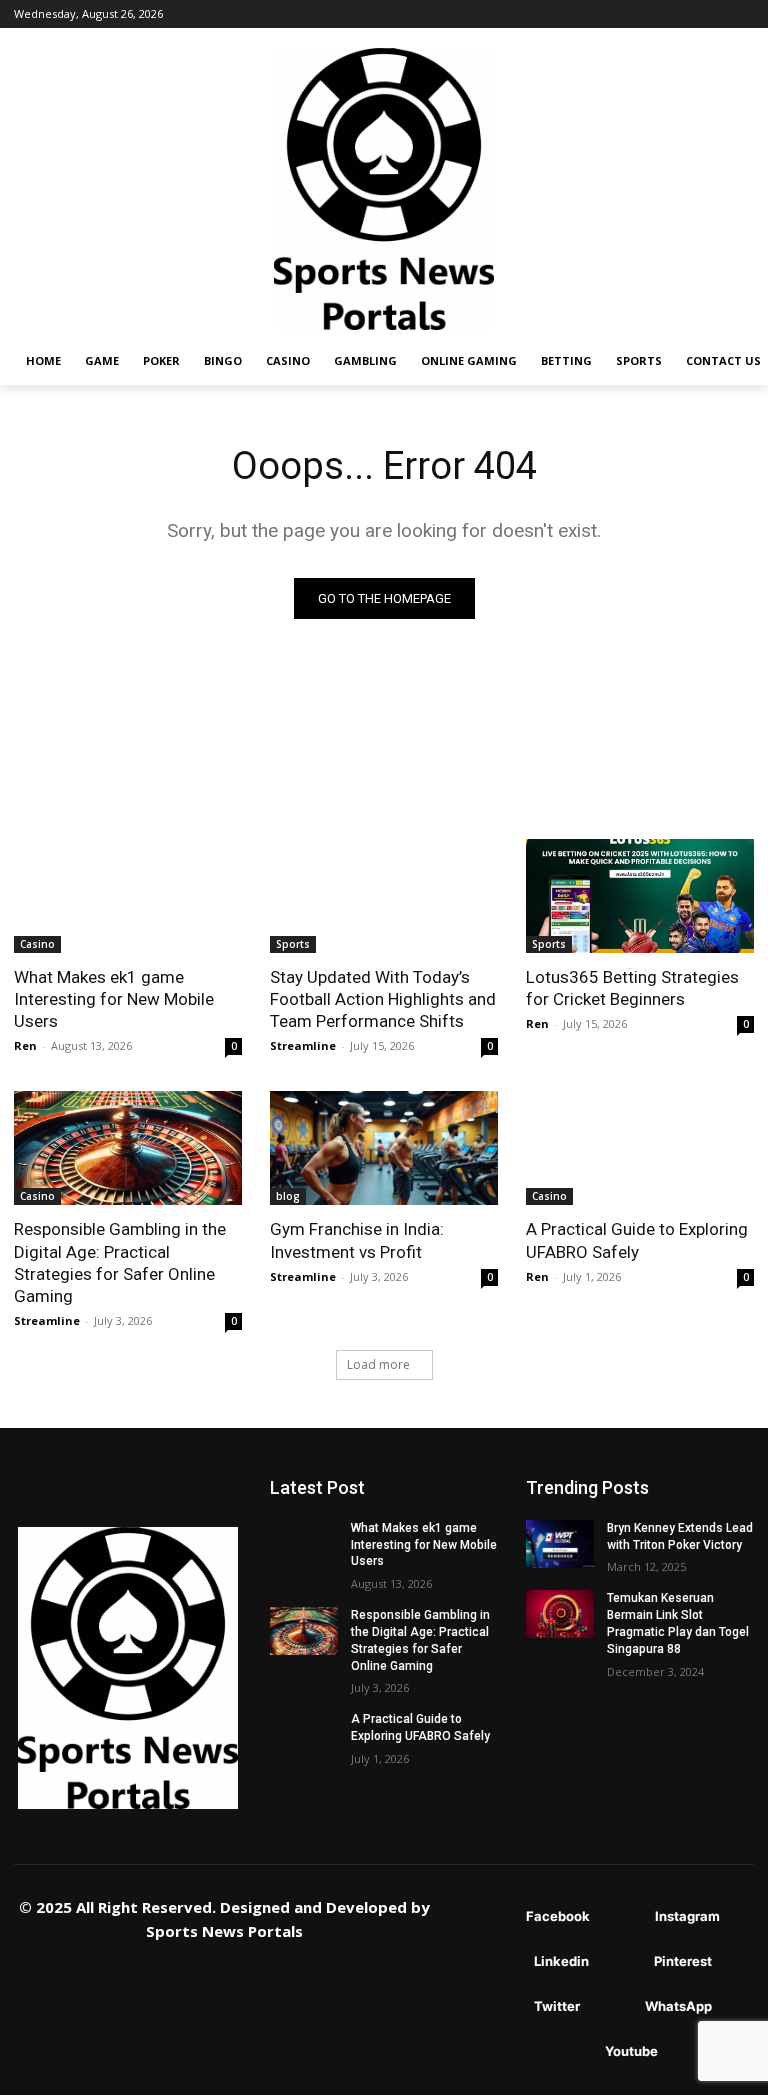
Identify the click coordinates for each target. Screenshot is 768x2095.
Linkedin (561, 1961)
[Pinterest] (624, 1962)
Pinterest (683, 1961)
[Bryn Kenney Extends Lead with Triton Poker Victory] (560, 1544)
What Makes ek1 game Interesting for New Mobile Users (114, 999)
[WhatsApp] (615, 2007)
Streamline (303, 1045)
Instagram (687, 1916)
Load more (378, 1364)
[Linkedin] (504, 1962)
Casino (37, 944)
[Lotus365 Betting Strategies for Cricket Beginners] (640, 896)
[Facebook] (496, 1917)
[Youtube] (575, 2052)
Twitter (557, 2006)
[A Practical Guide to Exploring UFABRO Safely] (640, 1148)
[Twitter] (504, 2007)
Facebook (558, 1916)
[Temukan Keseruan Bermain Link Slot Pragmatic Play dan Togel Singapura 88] (560, 1614)
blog (288, 1196)
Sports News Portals (224, 1931)
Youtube (631, 2051)
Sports (293, 944)
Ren (25, 1045)
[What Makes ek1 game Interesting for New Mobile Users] (128, 896)
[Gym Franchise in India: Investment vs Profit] (384, 1148)
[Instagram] (625, 1917)
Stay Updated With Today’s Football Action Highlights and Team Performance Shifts (383, 999)
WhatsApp (678, 2006)
